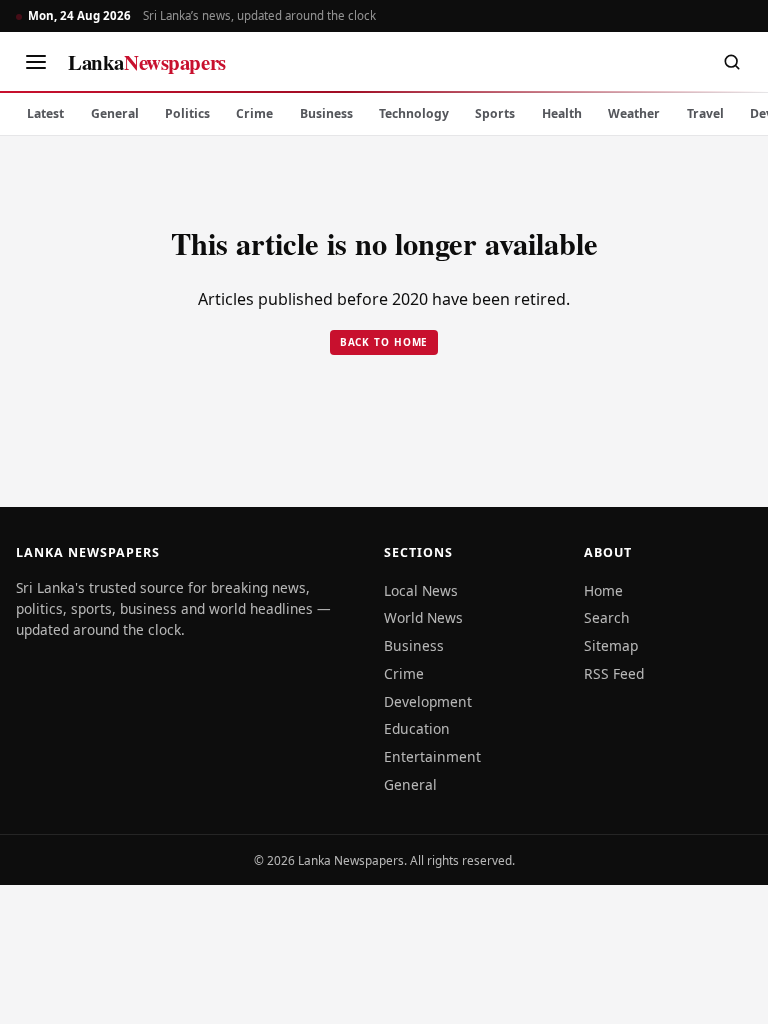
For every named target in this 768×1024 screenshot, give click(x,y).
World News (423, 617)
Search (607, 617)
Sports (495, 113)
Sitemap (611, 645)
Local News (421, 590)
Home (603, 590)
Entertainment (432, 756)
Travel (705, 113)
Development (428, 701)
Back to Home (384, 342)
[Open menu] (36, 62)
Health (562, 113)
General (115, 113)
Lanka (147, 62)
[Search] (732, 62)
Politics (187, 113)
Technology (414, 113)
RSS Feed (614, 673)
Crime (254, 113)
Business (326, 113)
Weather (634, 113)
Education (417, 728)
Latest (45, 113)
